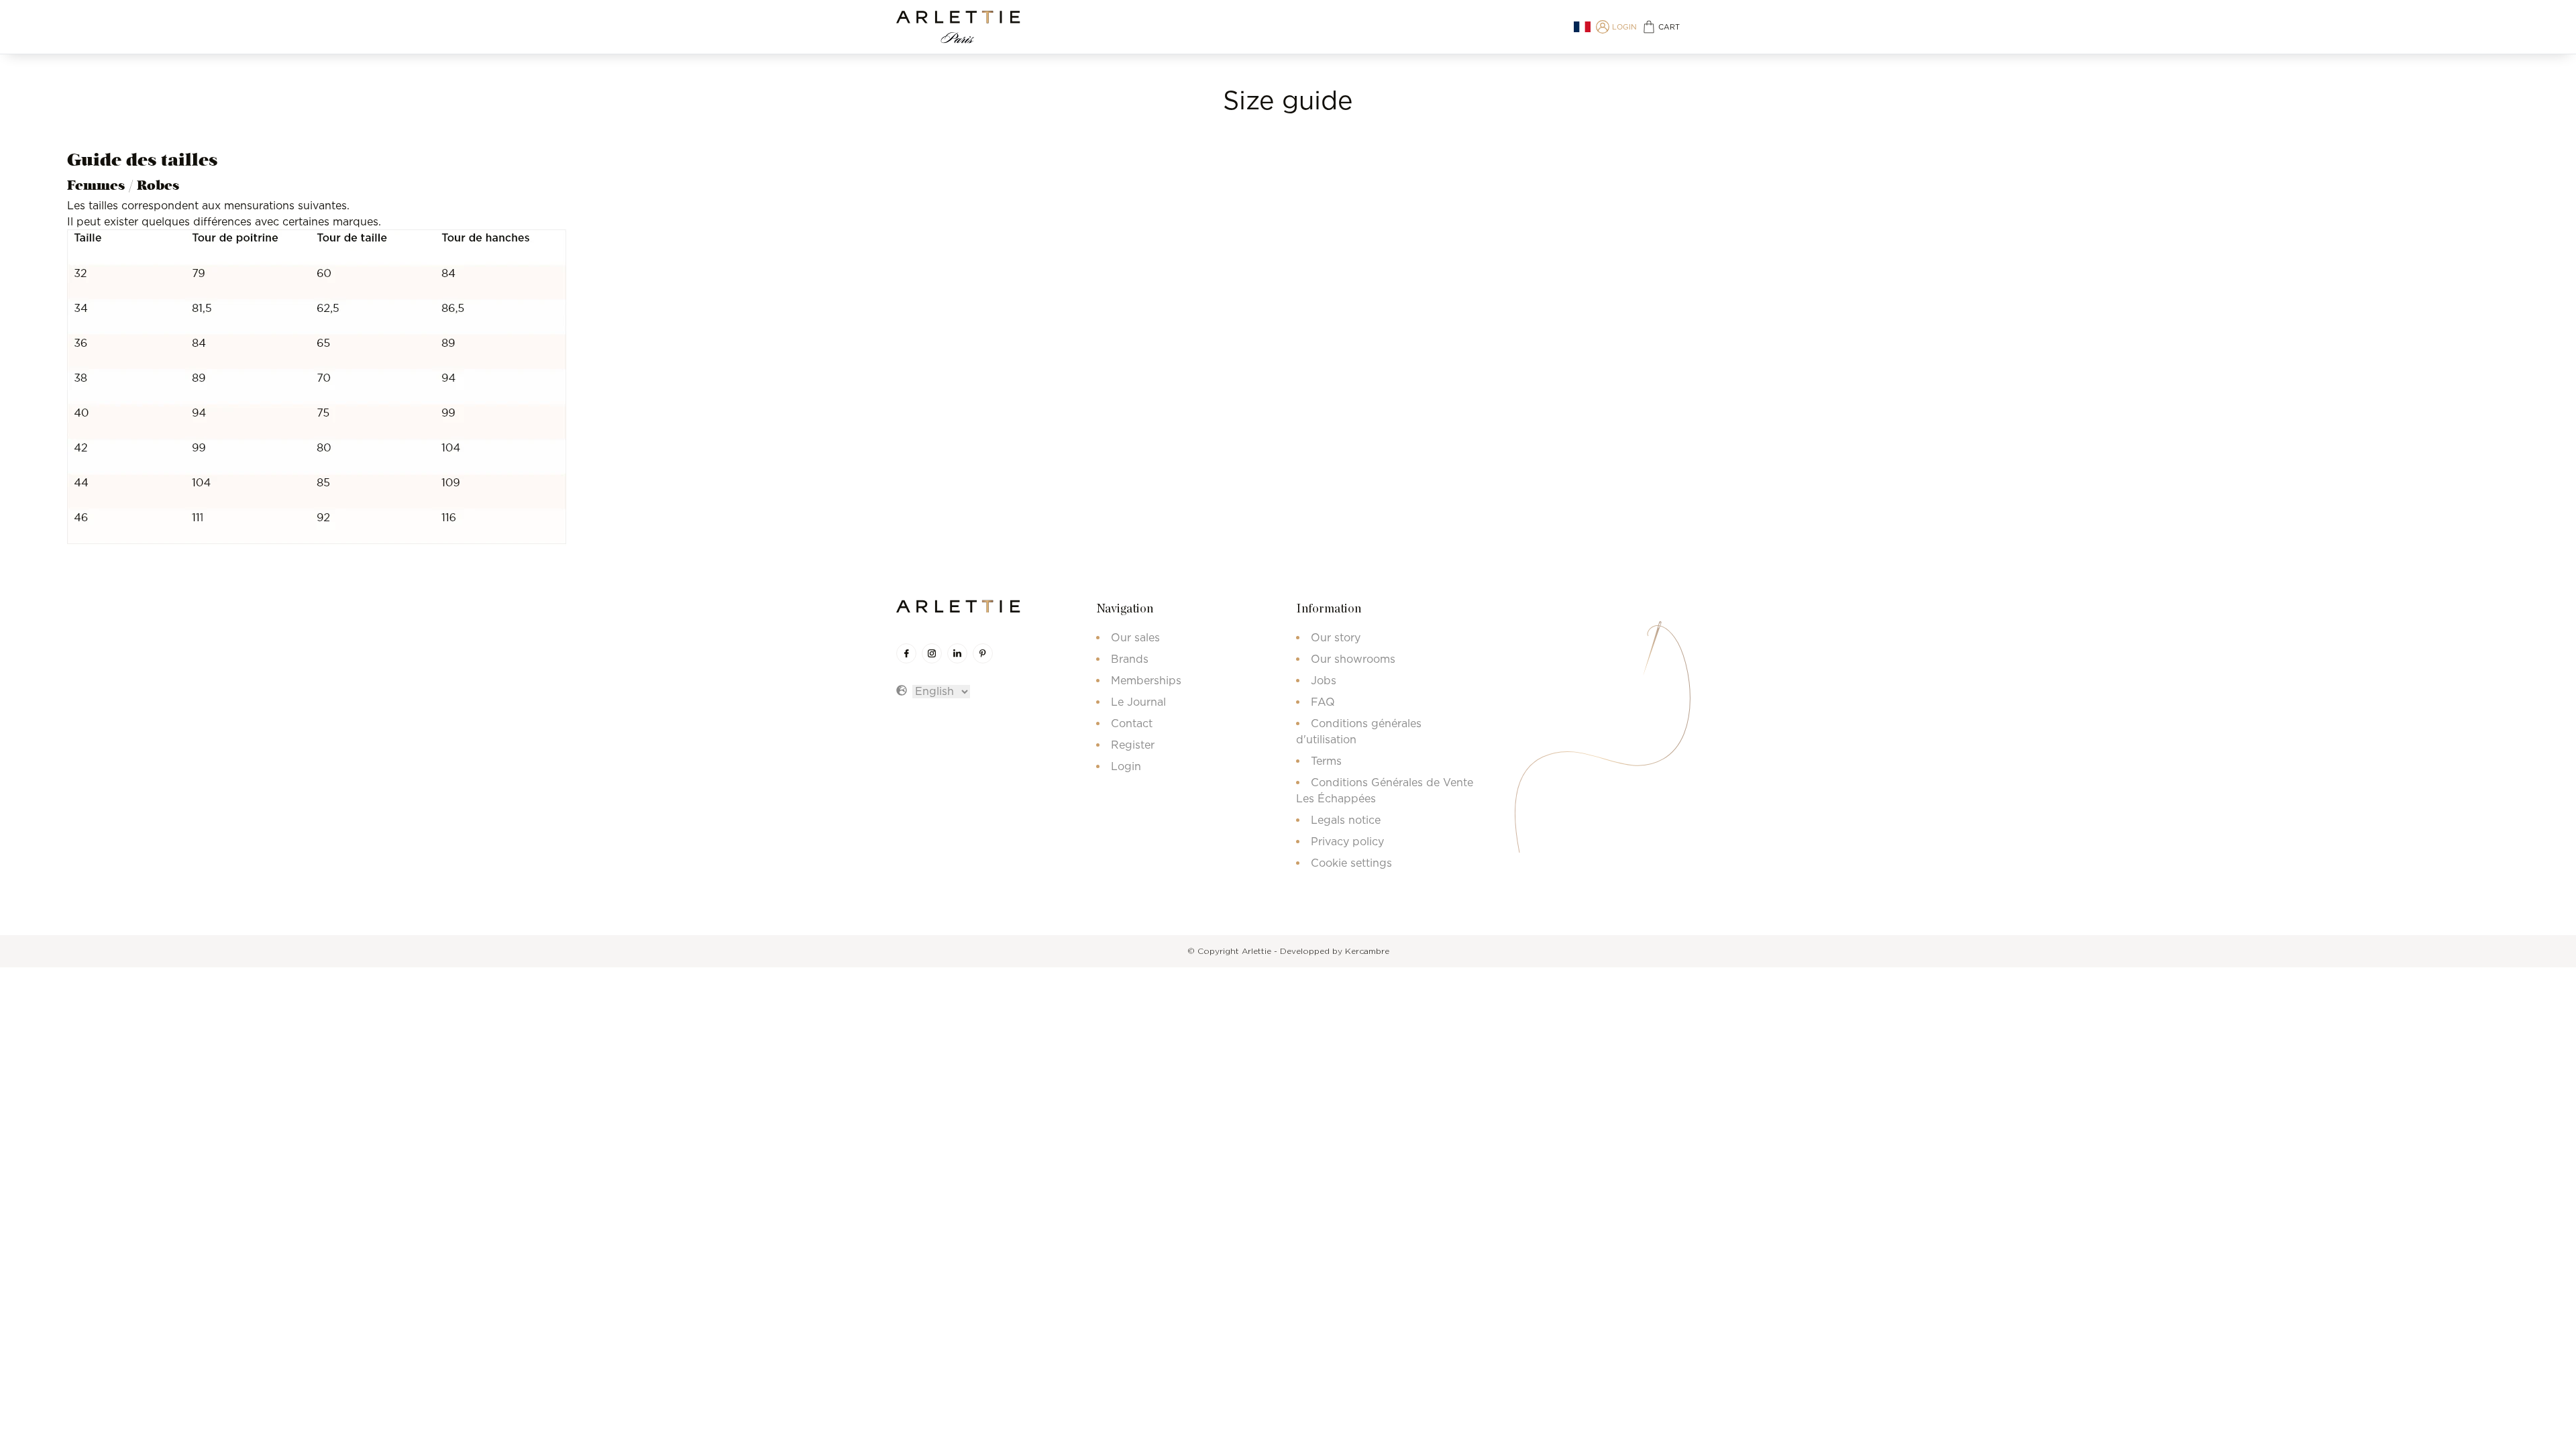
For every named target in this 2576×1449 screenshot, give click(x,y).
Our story (1336, 637)
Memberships (1146, 680)
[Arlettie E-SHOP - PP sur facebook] (906, 653)
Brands (1130, 659)
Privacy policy (1347, 841)
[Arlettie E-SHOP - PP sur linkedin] (957, 653)
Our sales (1135, 637)
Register (1133, 745)
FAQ (1323, 702)
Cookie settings (1351, 863)
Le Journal (1138, 702)
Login (1126, 766)
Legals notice (1346, 820)
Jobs (1324, 680)
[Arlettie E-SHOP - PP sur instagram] (932, 653)
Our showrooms (1353, 659)
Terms (1326, 761)
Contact (1132, 723)
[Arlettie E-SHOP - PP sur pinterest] (983, 653)
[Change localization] (1582, 27)
